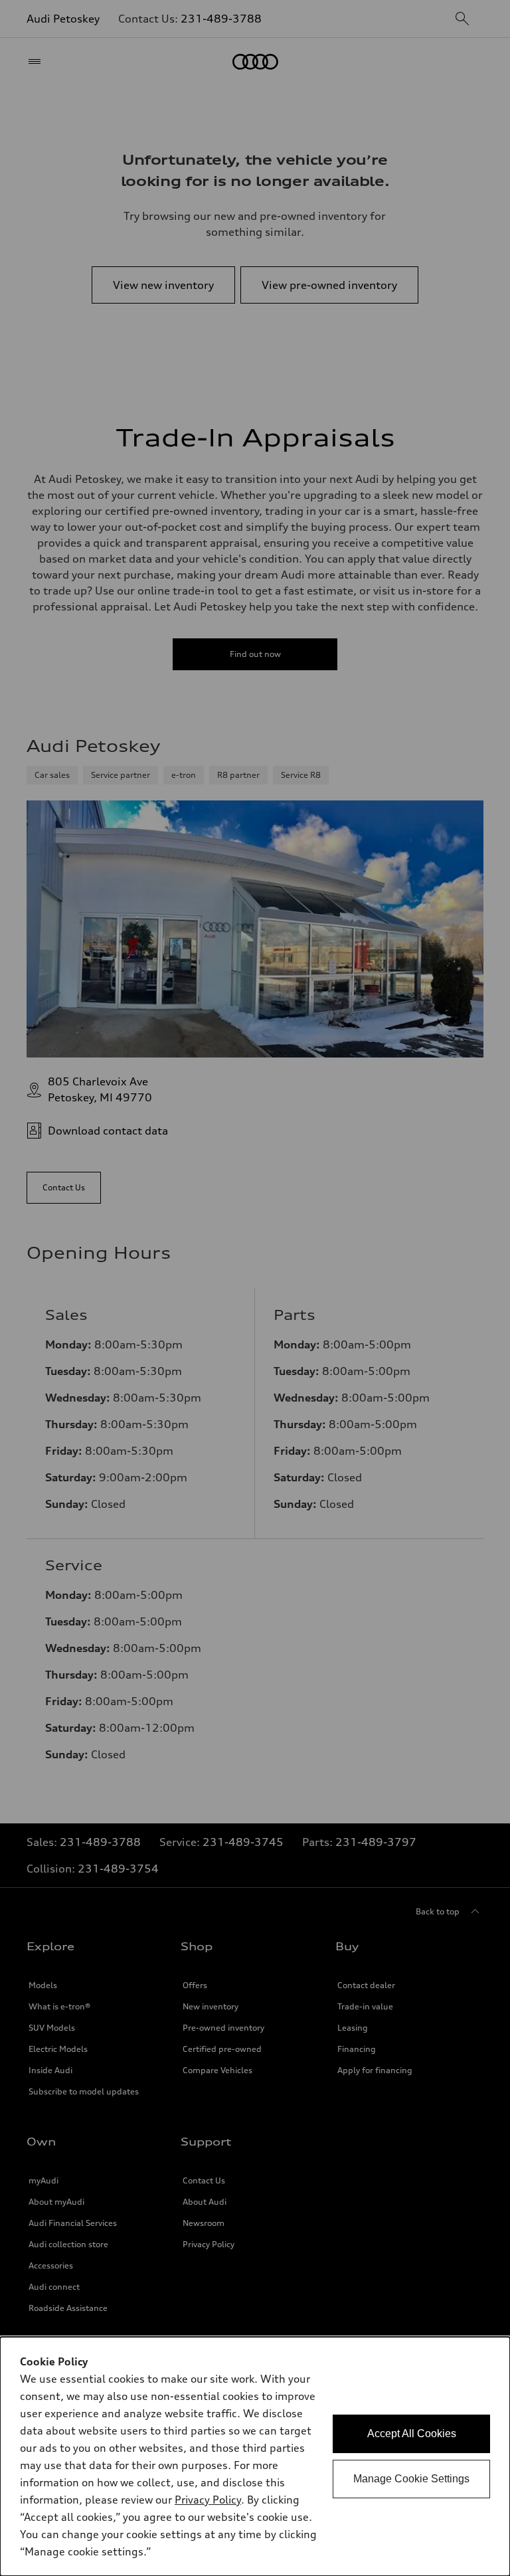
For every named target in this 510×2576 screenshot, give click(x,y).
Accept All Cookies (412, 2434)
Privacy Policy (208, 2500)
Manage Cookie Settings (411, 2479)
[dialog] (255, 2456)
